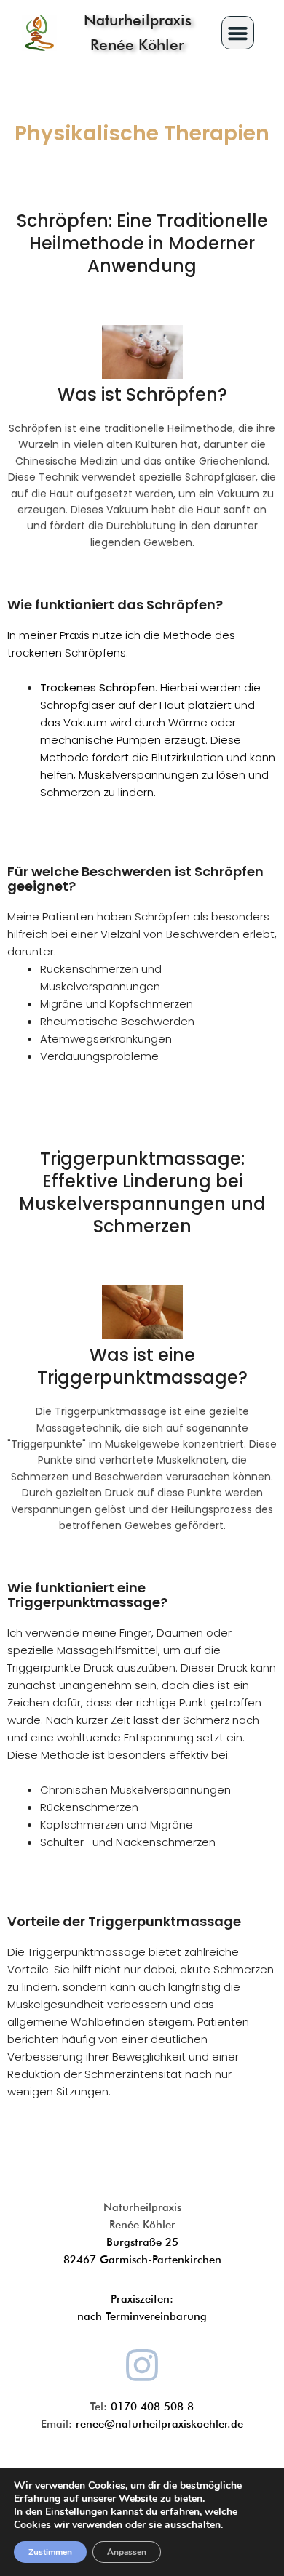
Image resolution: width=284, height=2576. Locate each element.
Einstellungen (76, 2512)
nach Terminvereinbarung (142, 2316)
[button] (238, 33)
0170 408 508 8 (152, 2407)
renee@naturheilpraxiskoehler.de (159, 2424)
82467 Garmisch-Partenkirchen (142, 2260)
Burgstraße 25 (142, 2242)
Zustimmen (50, 2552)
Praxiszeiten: (142, 2299)
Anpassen (127, 2552)
